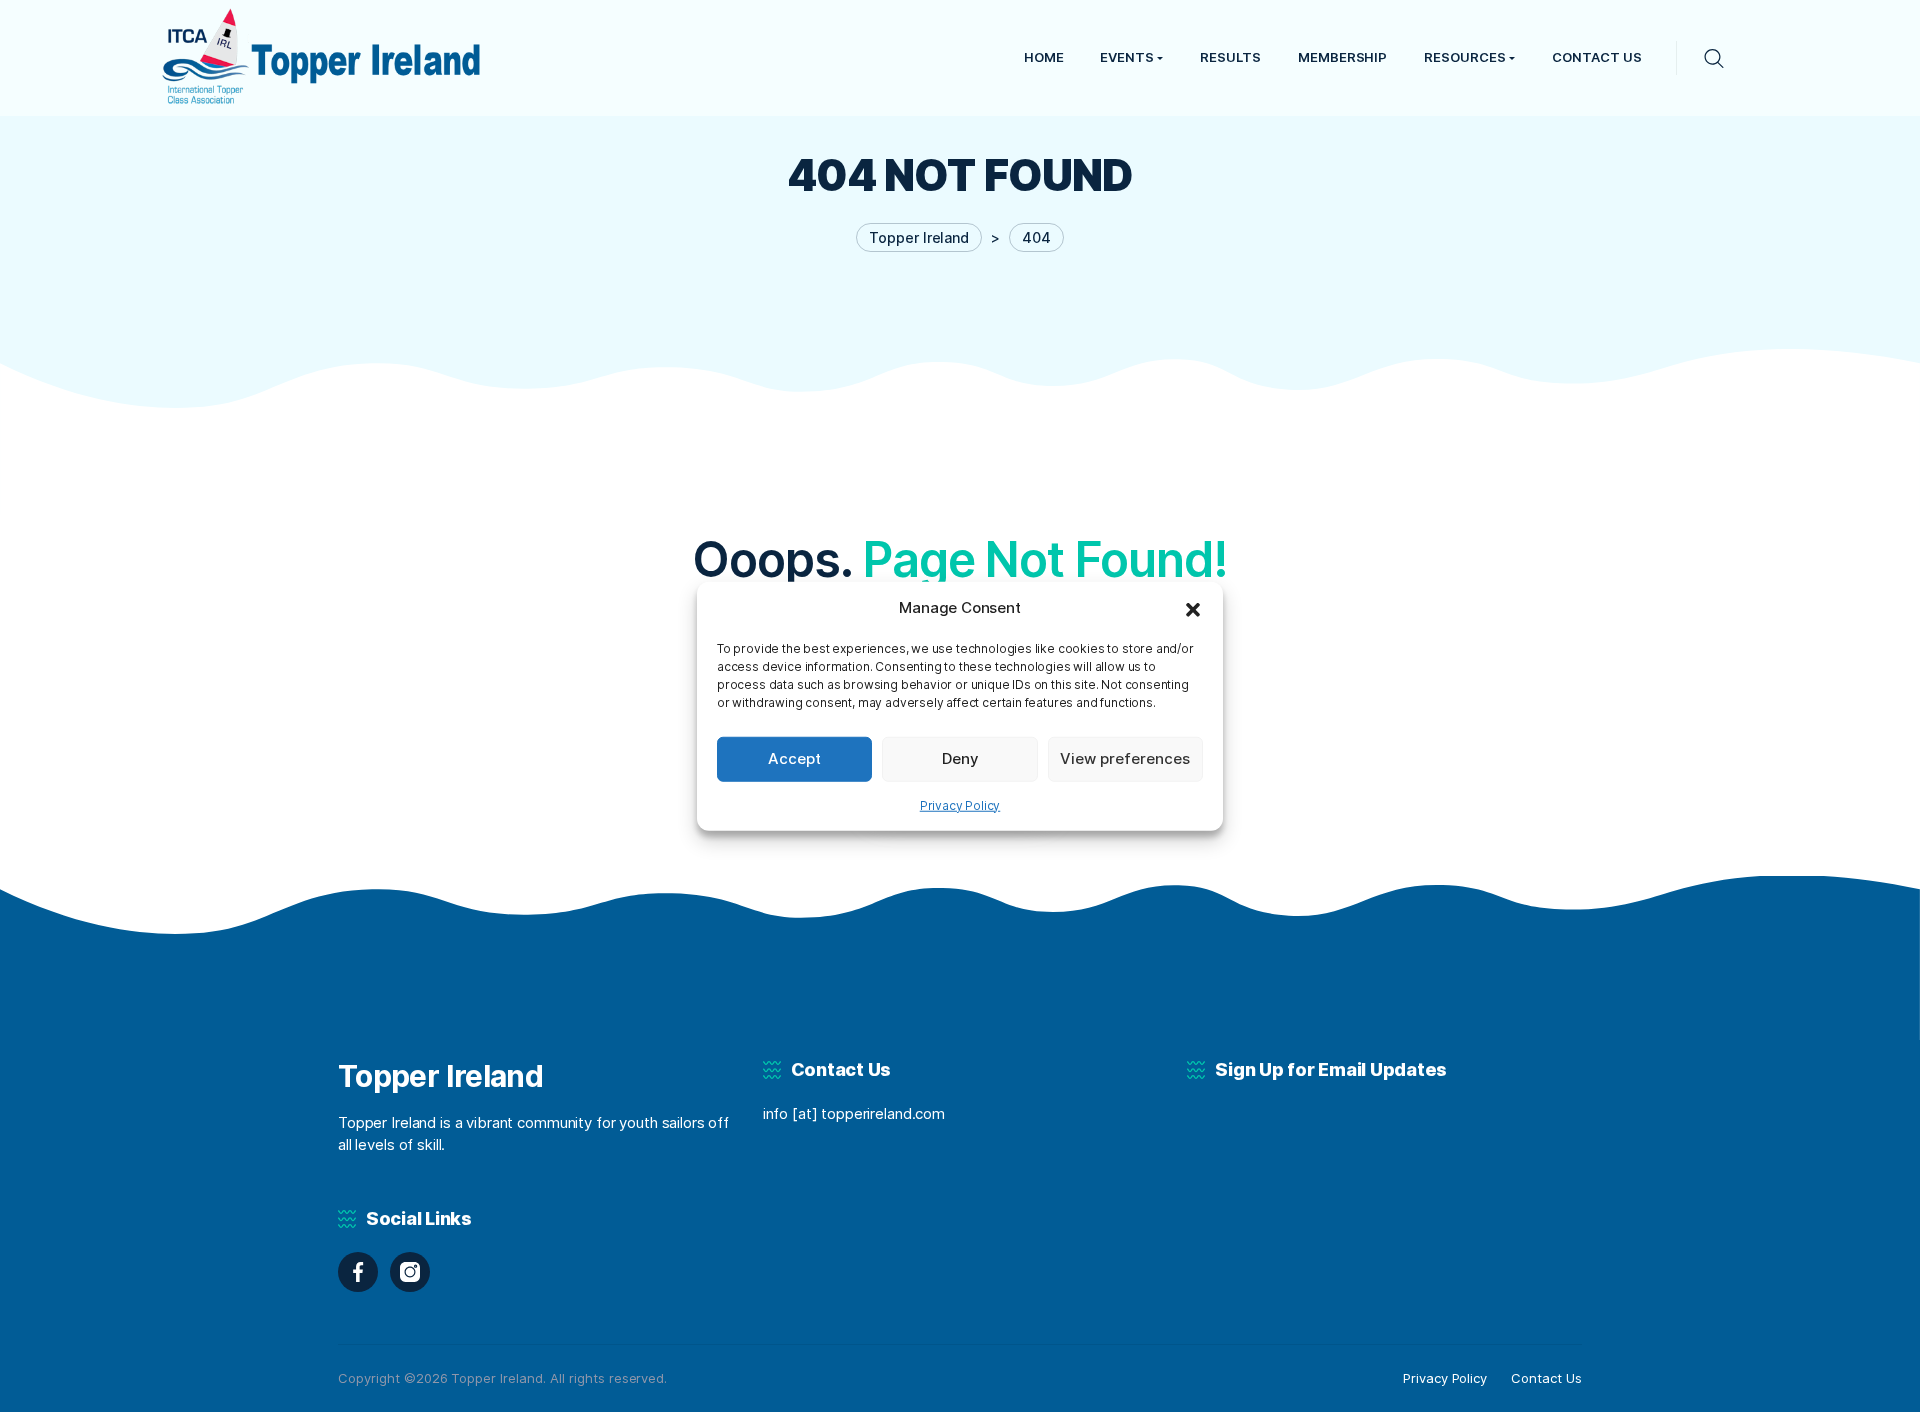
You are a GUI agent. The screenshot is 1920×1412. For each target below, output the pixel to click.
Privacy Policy (960, 804)
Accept (794, 758)
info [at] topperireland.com (854, 1113)
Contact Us (1546, 1378)
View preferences (1125, 758)
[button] (1193, 608)
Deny (960, 758)
